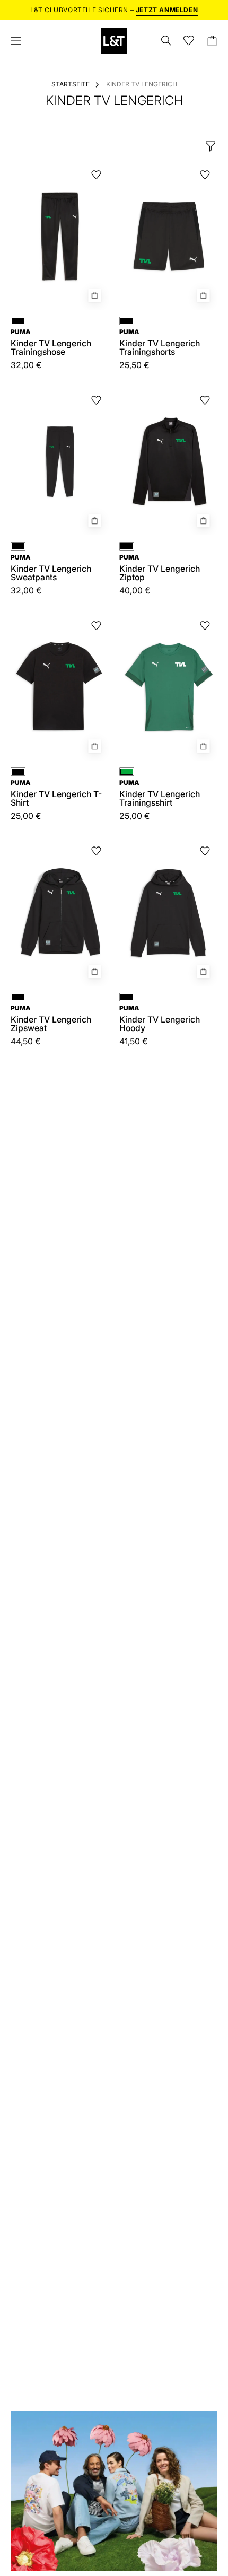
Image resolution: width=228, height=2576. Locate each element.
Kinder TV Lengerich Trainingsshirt (160, 793)
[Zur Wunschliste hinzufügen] (96, 175)
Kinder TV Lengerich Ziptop (160, 568)
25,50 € (134, 365)
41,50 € (134, 1042)
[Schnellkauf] (94, 295)
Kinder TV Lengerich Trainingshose (51, 343)
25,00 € (26, 816)
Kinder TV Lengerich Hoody (160, 1019)
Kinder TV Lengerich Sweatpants (51, 568)
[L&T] (114, 41)
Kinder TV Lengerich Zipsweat (51, 1019)
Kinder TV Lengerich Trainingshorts (160, 343)
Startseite (71, 84)
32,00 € (26, 365)
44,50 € (26, 1042)
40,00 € (135, 591)
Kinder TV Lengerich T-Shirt (56, 793)
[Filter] (211, 146)
